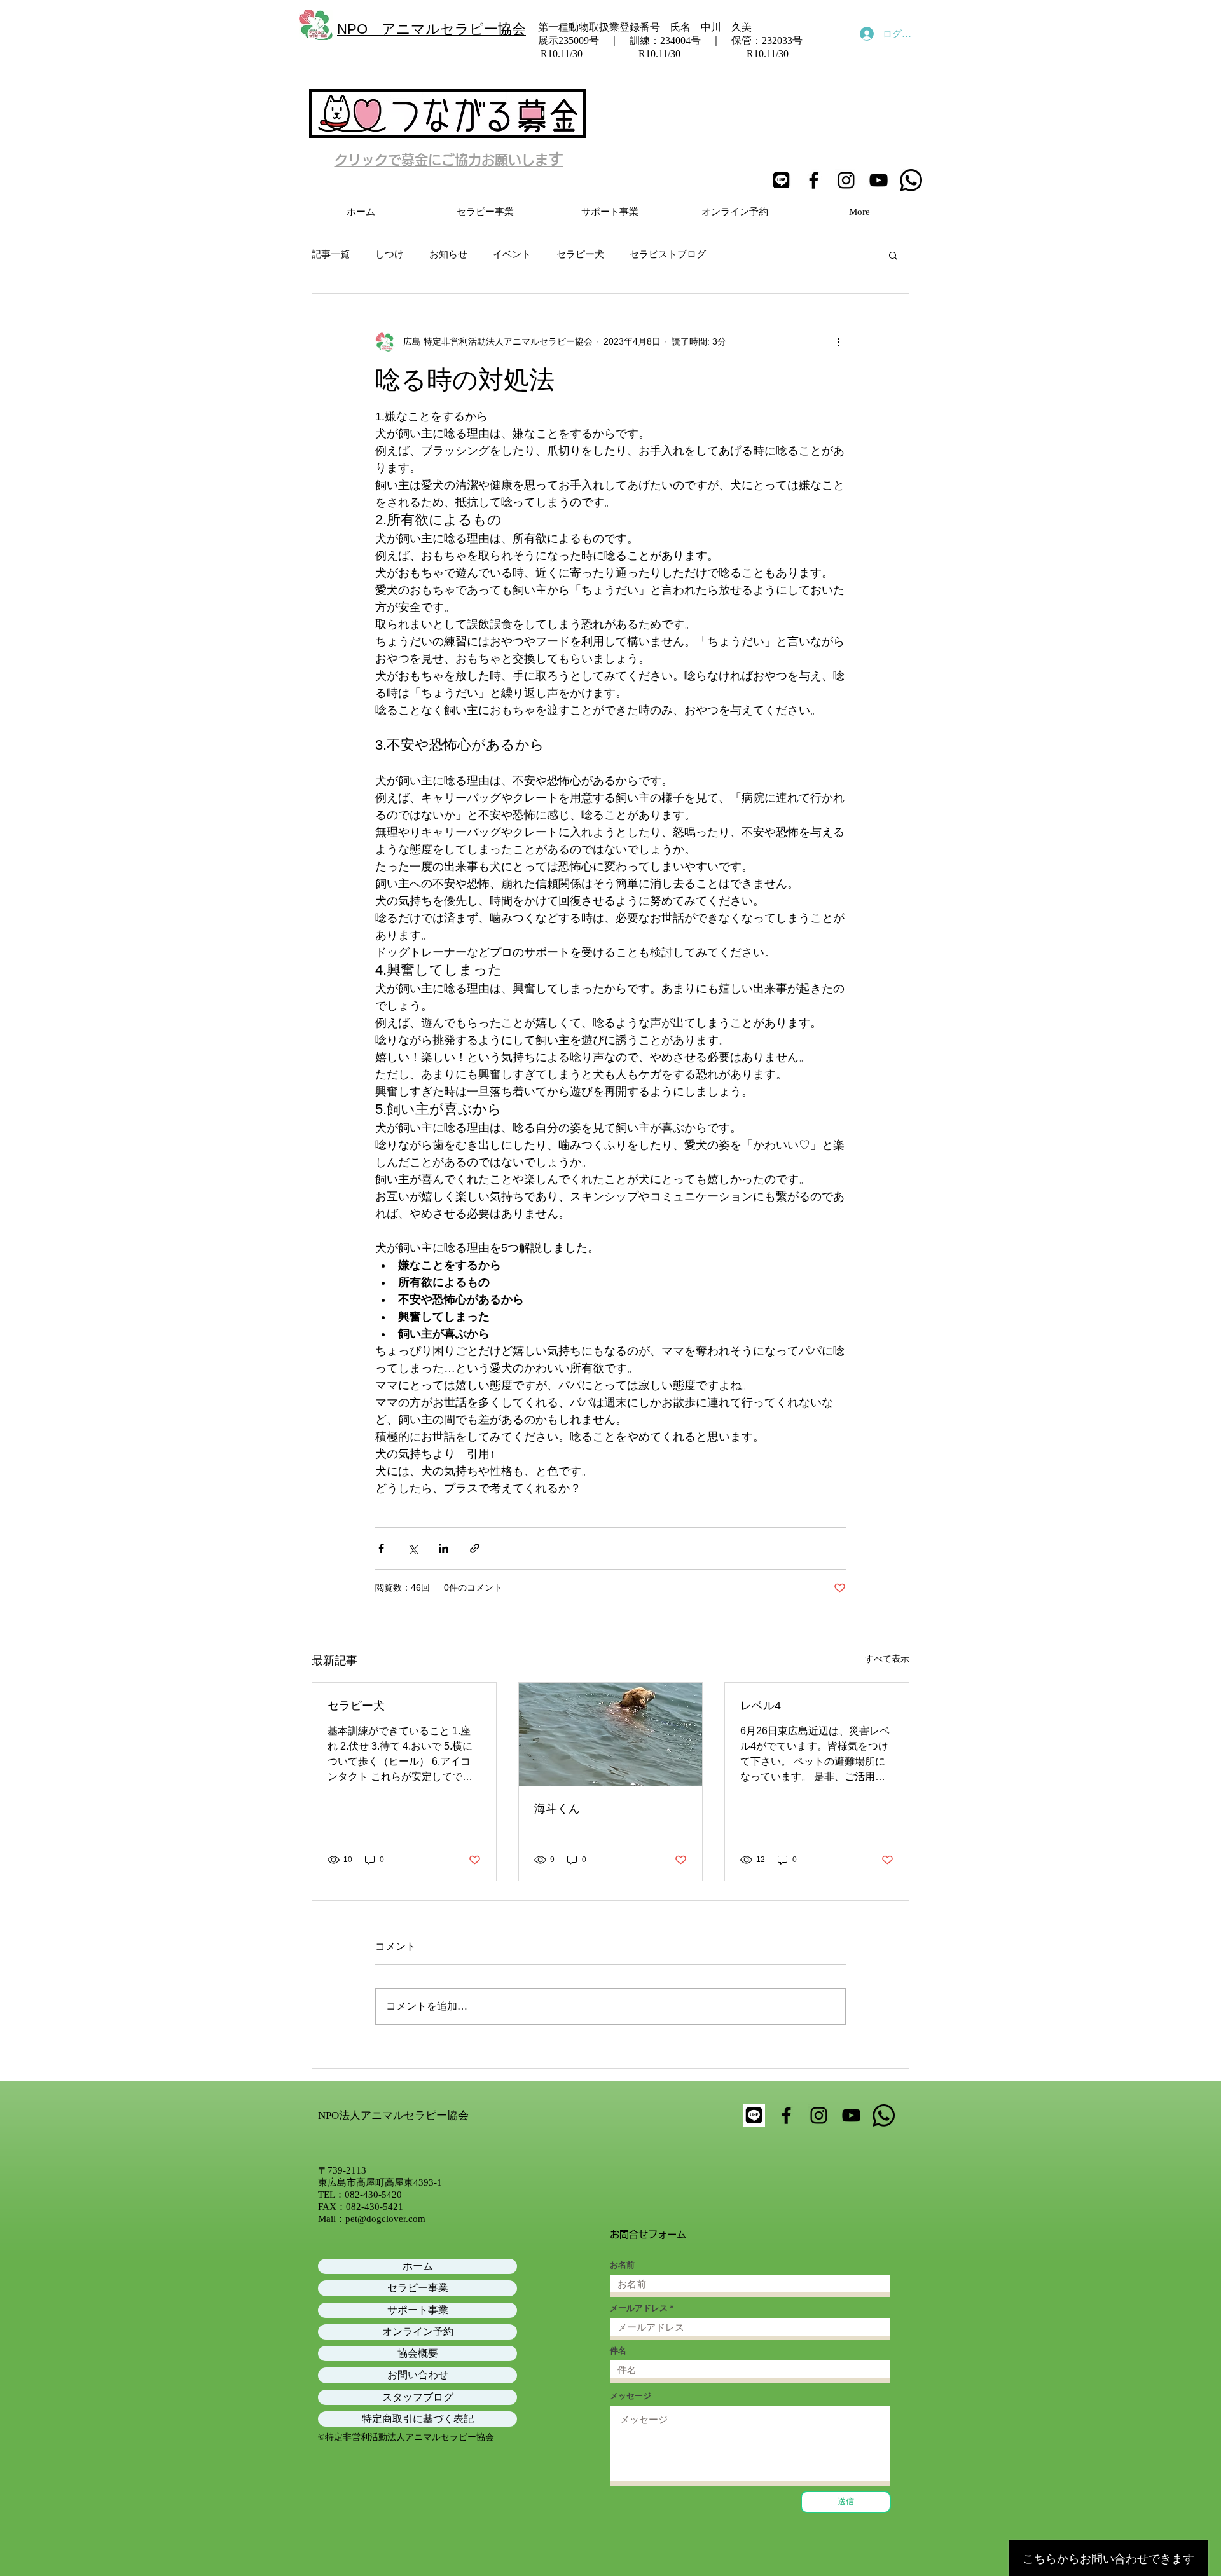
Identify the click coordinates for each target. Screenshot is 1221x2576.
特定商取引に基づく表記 (418, 2419)
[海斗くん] (611, 1734)
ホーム (418, 2266)
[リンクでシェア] (475, 1548)
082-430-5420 (373, 2195)
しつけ (390, 254)
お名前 (622, 2265)
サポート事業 (418, 2310)
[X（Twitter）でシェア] (412, 1548)
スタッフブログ (418, 2397)
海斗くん (557, 1809)
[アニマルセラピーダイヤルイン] (911, 180)
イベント (512, 254)
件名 (618, 2351)
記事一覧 (331, 254)
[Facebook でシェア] (381, 1548)
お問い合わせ (418, 2375)
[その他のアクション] (838, 342)
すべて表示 (887, 1659)
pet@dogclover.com (385, 2219)
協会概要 (418, 2353)
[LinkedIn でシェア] (444, 1548)
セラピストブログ (668, 254)
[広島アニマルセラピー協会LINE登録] (781, 180)
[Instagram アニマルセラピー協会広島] (846, 180)
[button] (893, 255)
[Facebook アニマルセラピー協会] (814, 180)
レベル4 (761, 1706)
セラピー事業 (418, 2288)
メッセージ (631, 2396)
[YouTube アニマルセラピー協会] (879, 180)
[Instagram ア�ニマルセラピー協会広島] (819, 2115)
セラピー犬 (580, 254)
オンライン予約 (418, 2332)
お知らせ (448, 254)
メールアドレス (639, 2308)
